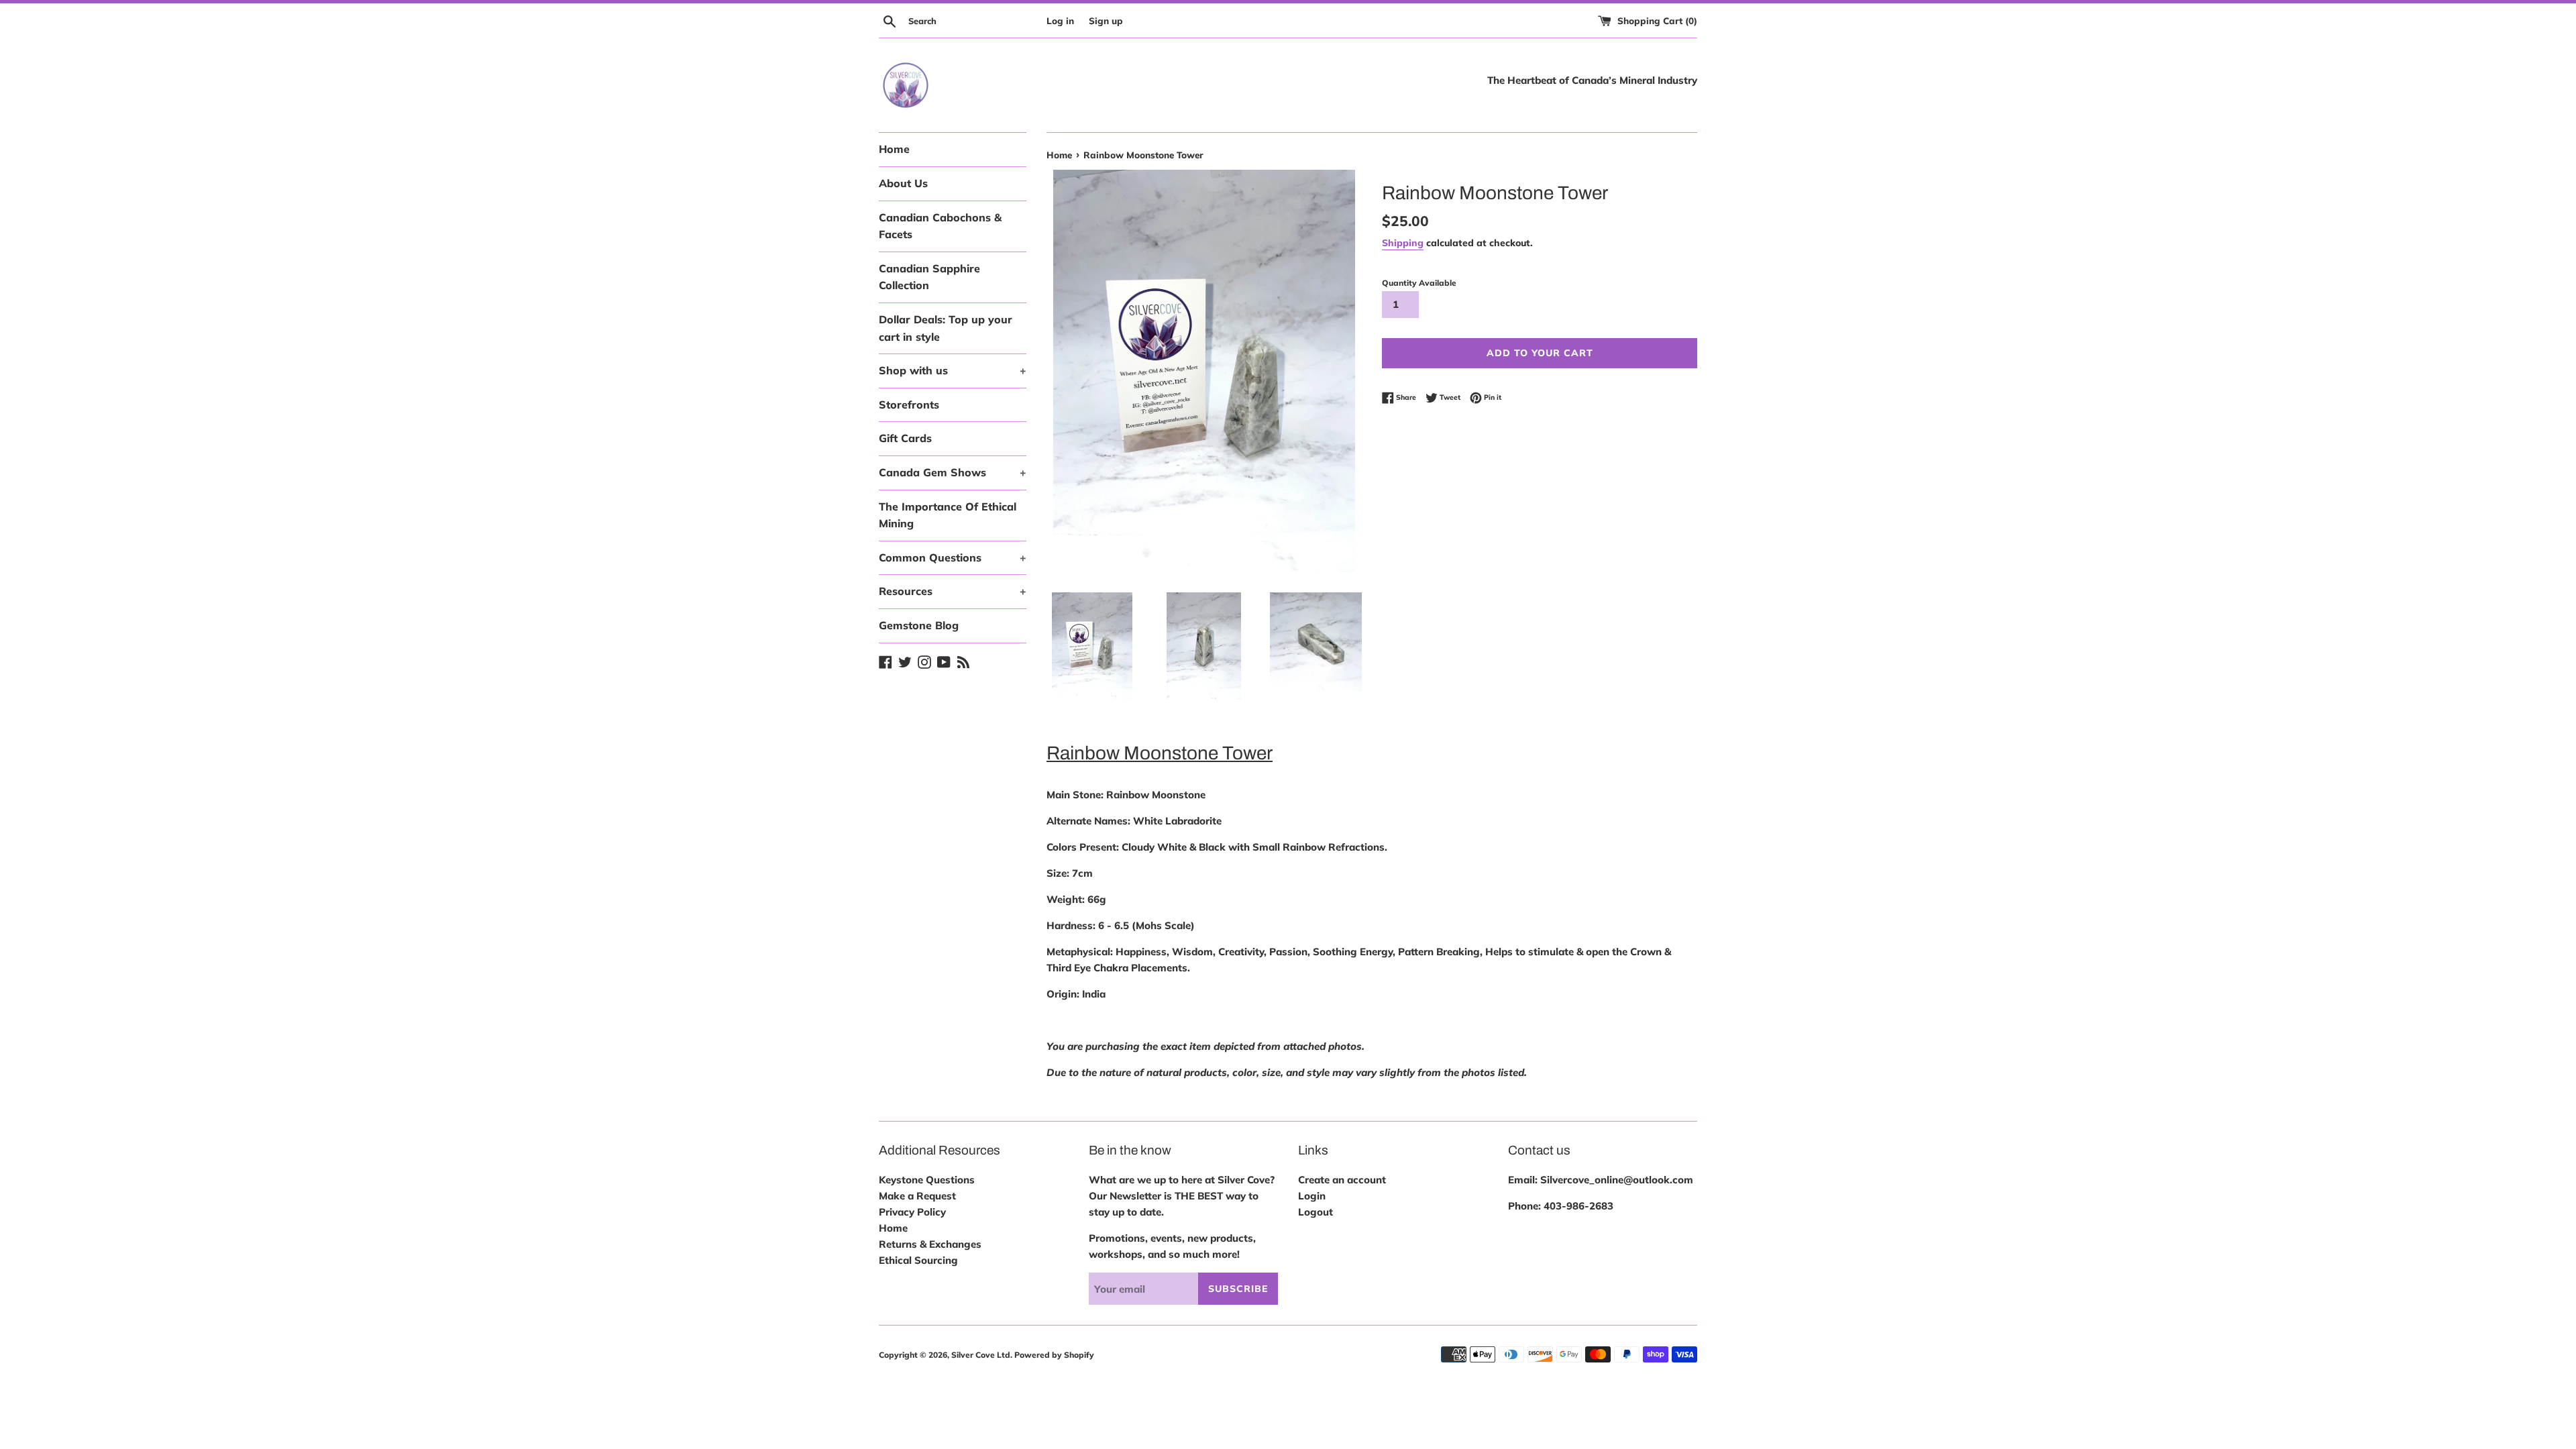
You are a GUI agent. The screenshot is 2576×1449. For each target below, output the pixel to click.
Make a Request (917, 1196)
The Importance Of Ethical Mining (948, 515)
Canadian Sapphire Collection (929, 277)
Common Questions (953, 557)
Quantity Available (1419, 283)
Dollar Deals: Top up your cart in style (946, 328)
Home (894, 149)
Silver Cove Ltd (981, 1355)
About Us (903, 183)
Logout (1316, 1212)
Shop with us (953, 370)
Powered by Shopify (1054, 1355)
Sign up (1106, 20)
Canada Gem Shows (953, 472)
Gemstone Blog (919, 625)
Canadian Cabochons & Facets (940, 226)
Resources (953, 591)
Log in (1060, 20)
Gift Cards (905, 438)
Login (1312, 1196)
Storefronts (909, 405)
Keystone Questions (927, 1180)
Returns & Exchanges (930, 1244)
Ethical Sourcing (918, 1260)
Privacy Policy (912, 1212)
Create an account (1342, 1180)
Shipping (1403, 243)
